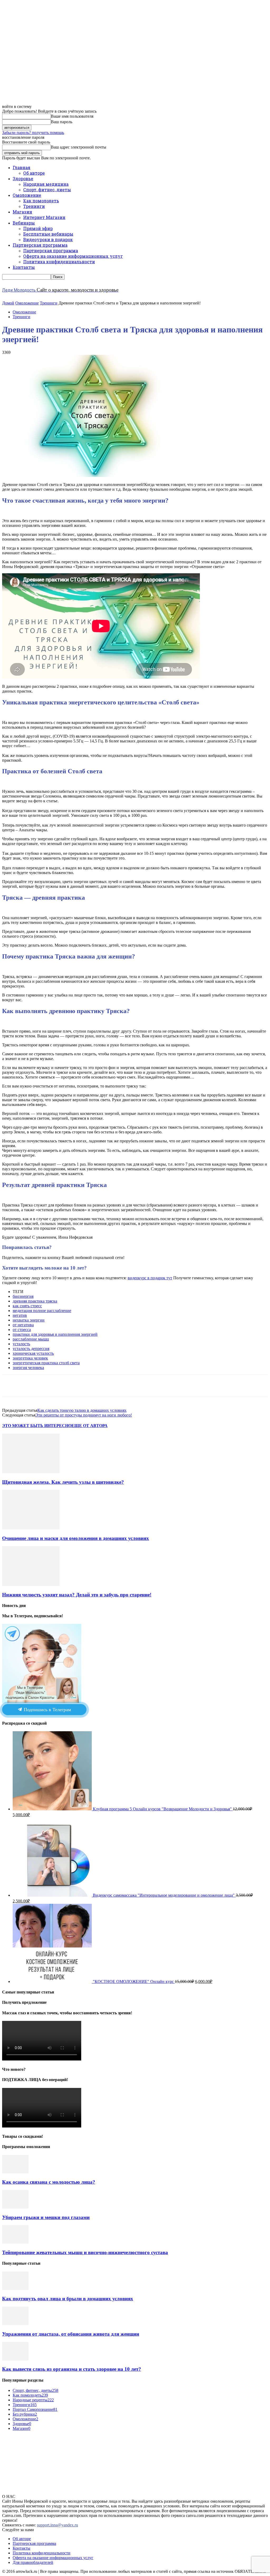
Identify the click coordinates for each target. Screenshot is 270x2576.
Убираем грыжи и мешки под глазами (46, 2217)
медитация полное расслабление (42, 1311)
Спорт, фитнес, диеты (47, 190)
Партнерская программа (40, 245)
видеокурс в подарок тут (150, 1278)
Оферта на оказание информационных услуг (73, 256)
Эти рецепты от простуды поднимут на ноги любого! (84, 1415)
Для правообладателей (33, 2562)
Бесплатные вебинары (48, 234)
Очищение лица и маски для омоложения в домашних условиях (76, 1538)
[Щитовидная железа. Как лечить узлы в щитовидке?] (31, 1472)
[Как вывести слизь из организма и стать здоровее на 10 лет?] (15, 2359)
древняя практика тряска (35, 1301)
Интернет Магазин (44, 217)
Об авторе (34, 173)
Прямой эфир (38, 228)
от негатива (23, 1325)
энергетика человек (30, 1358)
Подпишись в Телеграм (47, 1710)
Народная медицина (46, 184)
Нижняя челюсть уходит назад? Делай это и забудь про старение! (77, 1595)
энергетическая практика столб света (46, 1363)
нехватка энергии (29, 1320)
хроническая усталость (33, 1353)
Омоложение (27, 195)
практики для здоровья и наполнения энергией (55, 1334)
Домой (8, 303)
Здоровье (23, 178)
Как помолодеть (41, 201)
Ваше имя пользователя (72, 116)
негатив (20, 1315)
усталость (21, 1344)
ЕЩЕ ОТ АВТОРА (90, 1426)
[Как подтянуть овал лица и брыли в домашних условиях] (15, 2289)
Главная (21, 167)
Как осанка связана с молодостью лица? (49, 2182)
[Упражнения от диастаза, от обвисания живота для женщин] (15, 2324)
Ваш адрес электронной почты (79, 147)
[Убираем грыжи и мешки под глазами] (15, 2207)
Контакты (24, 267)
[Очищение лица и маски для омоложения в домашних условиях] (31, 1528)
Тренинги (34, 206)
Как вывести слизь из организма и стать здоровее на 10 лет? (72, 2369)
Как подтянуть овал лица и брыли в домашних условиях (68, 2299)
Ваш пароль (62, 122)
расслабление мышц (31, 1339)
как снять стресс (27, 1306)
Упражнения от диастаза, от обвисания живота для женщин (71, 2334)
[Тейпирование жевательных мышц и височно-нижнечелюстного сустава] (15, 2242)
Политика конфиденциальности (59, 262)
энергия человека (28, 1368)
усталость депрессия (31, 1349)
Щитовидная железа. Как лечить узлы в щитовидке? (63, 1482)
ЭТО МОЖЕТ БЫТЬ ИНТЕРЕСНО (37, 1426)
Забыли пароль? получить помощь (33, 133)
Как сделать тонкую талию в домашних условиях (82, 1410)
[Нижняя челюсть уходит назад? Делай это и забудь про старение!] (31, 1584)
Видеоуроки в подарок (48, 239)
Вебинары (24, 223)
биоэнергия (23, 1296)
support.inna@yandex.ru (57, 2525)
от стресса (22, 1330)
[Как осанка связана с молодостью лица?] (15, 2172)
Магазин (22, 212)
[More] (168, 1386)
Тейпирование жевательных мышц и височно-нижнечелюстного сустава (85, 2252)
